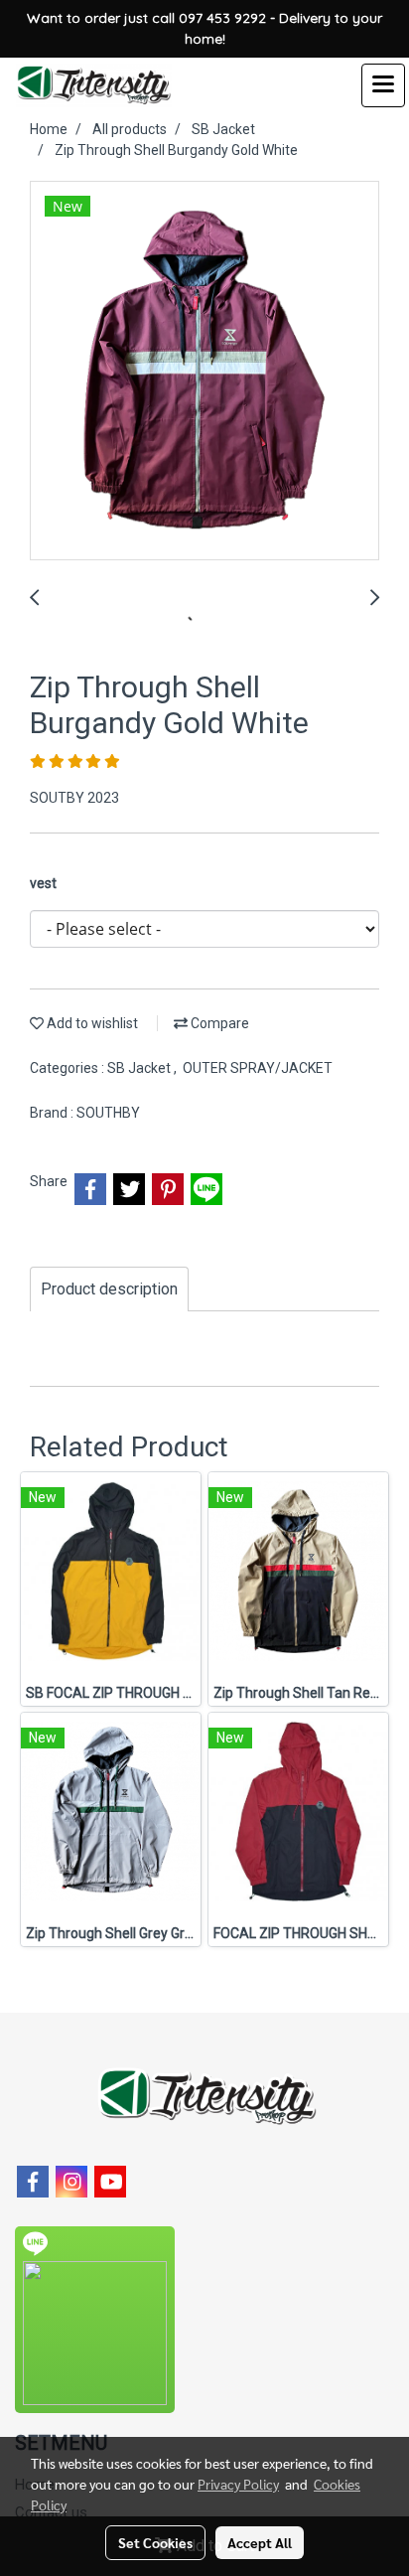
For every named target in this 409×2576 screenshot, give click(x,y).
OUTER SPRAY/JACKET (258, 1068)
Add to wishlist (91, 1023)
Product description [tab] (109, 1289)
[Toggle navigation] (383, 85)
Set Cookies (155, 2542)
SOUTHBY (108, 1113)
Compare (218, 1023)
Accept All (260, 2542)
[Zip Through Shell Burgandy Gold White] (204, 372)
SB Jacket (140, 1068)
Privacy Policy (238, 2484)
